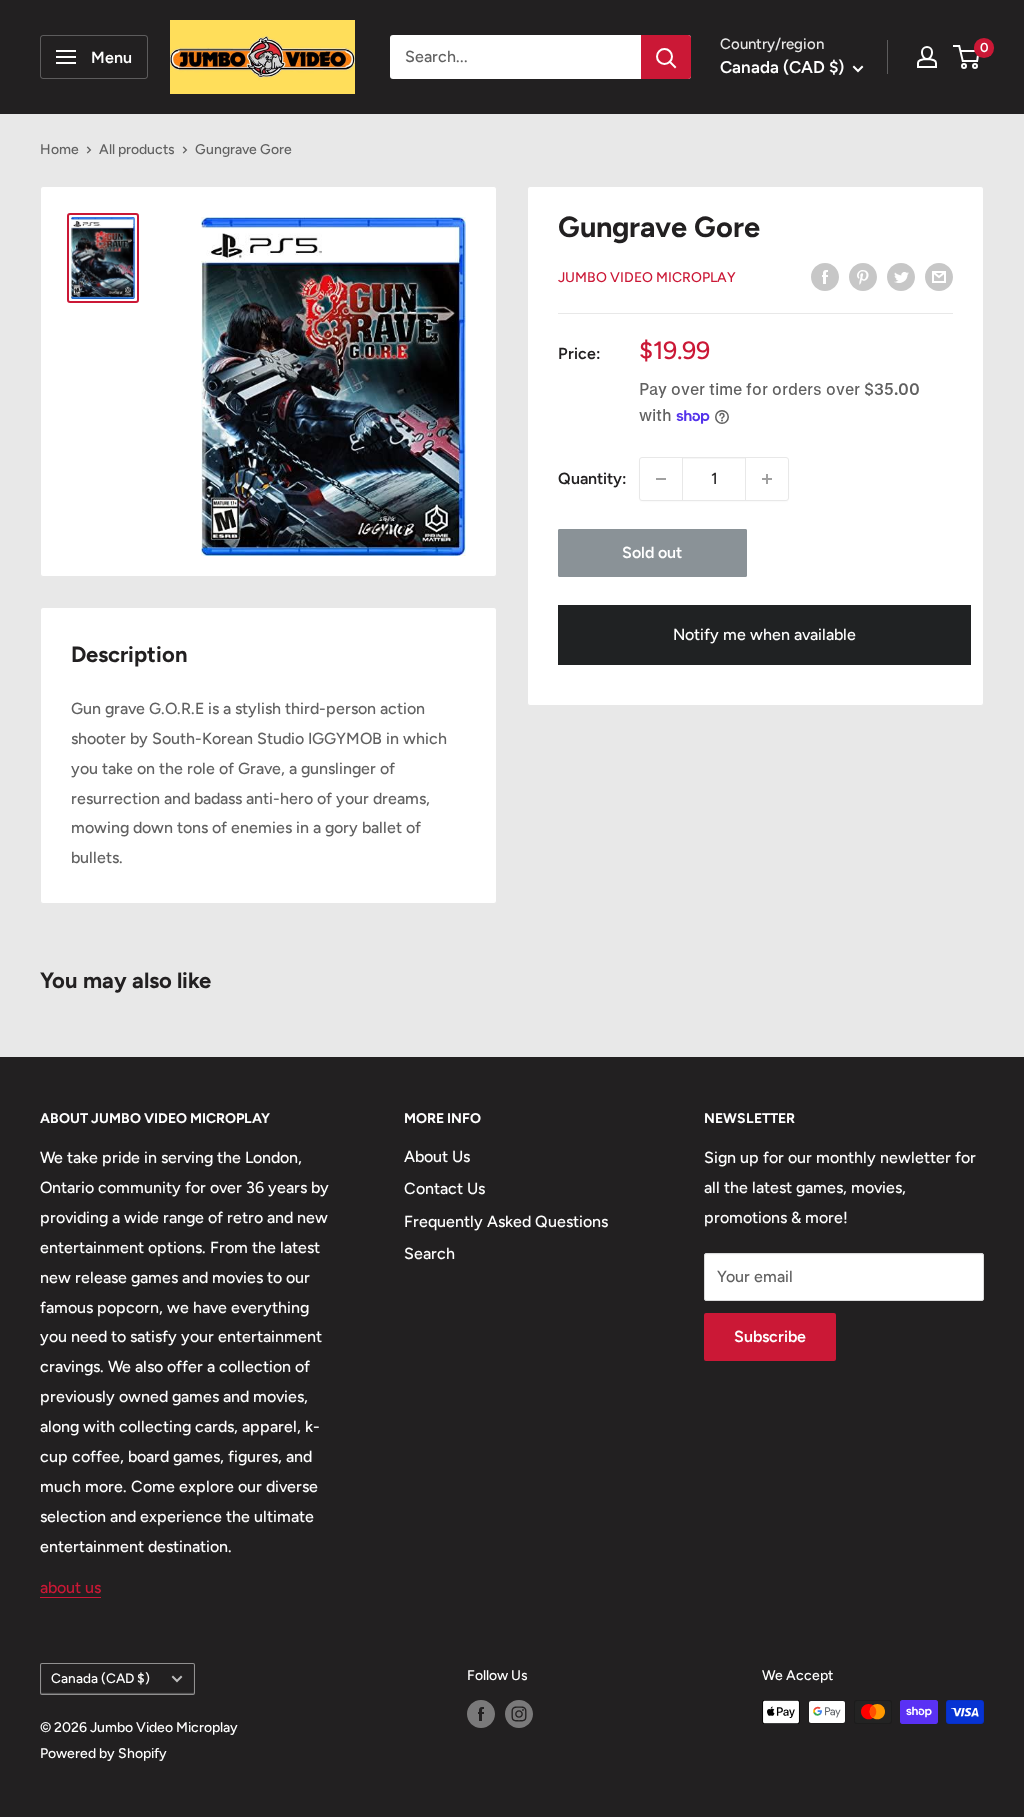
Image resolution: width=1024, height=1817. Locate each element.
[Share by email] (939, 276)
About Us (437, 1156)
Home (59, 149)
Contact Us (444, 1188)
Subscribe (770, 1336)
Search (429, 1253)
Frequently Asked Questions (506, 1221)
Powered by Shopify (103, 1753)
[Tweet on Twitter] (901, 276)
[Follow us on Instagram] (519, 1714)
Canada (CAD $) (100, 1678)
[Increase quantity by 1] (767, 479)
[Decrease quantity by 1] (661, 479)
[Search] (666, 57)
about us (70, 1587)
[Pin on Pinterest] (863, 276)
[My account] (927, 57)
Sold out (652, 552)
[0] (967, 57)
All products (137, 149)
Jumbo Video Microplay (647, 277)
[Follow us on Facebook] (481, 1714)
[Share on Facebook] (825, 276)
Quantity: (592, 478)
